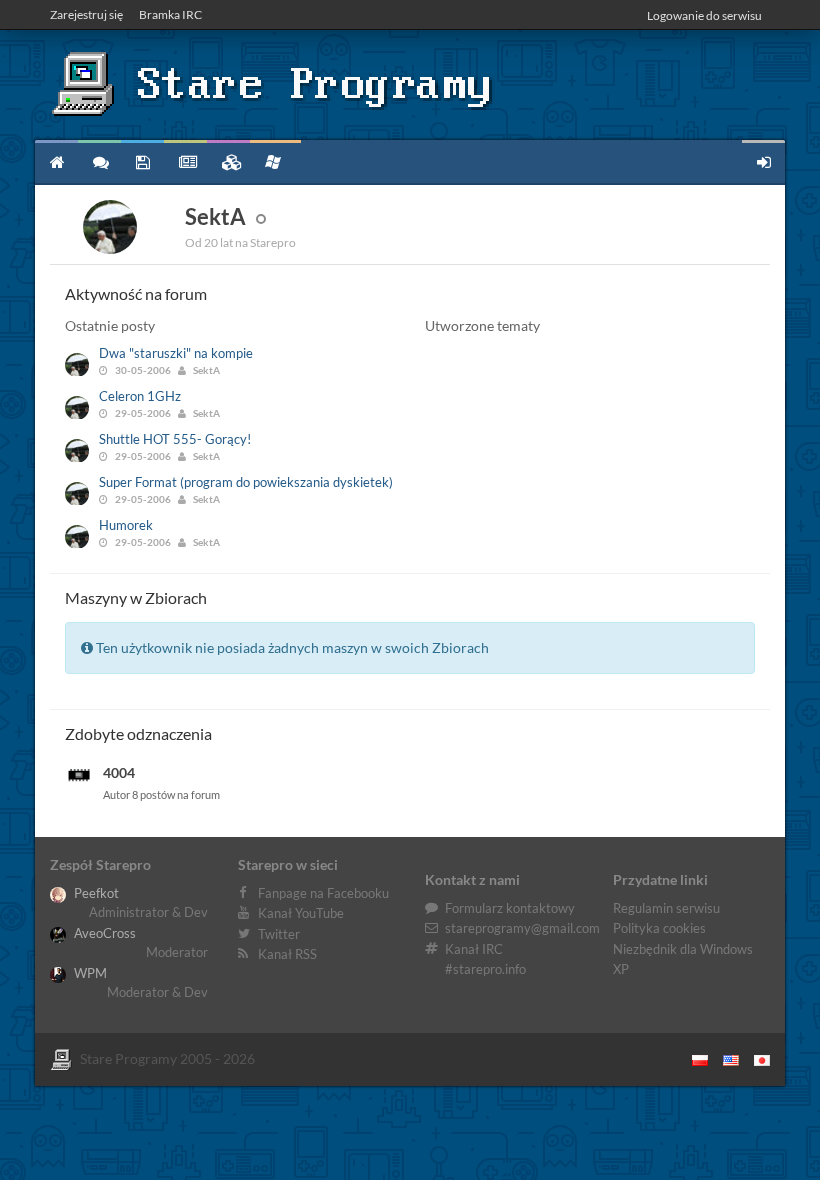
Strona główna (56, 161)
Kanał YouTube (301, 913)
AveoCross (103, 933)
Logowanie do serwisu (704, 15)
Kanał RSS (287, 954)
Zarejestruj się (86, 14)
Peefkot (95, 893)
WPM (89, 973)
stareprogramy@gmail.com (522, 928)
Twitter (279, 934)
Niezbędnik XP (275, 161)
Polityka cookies (659, 928)
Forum (99, 161)
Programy (142, 161)
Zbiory (228, 161)
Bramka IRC (170, 14)
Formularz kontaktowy (510, 908)
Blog (185, 161)
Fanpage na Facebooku (323, 893)
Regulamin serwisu (666, 908)
